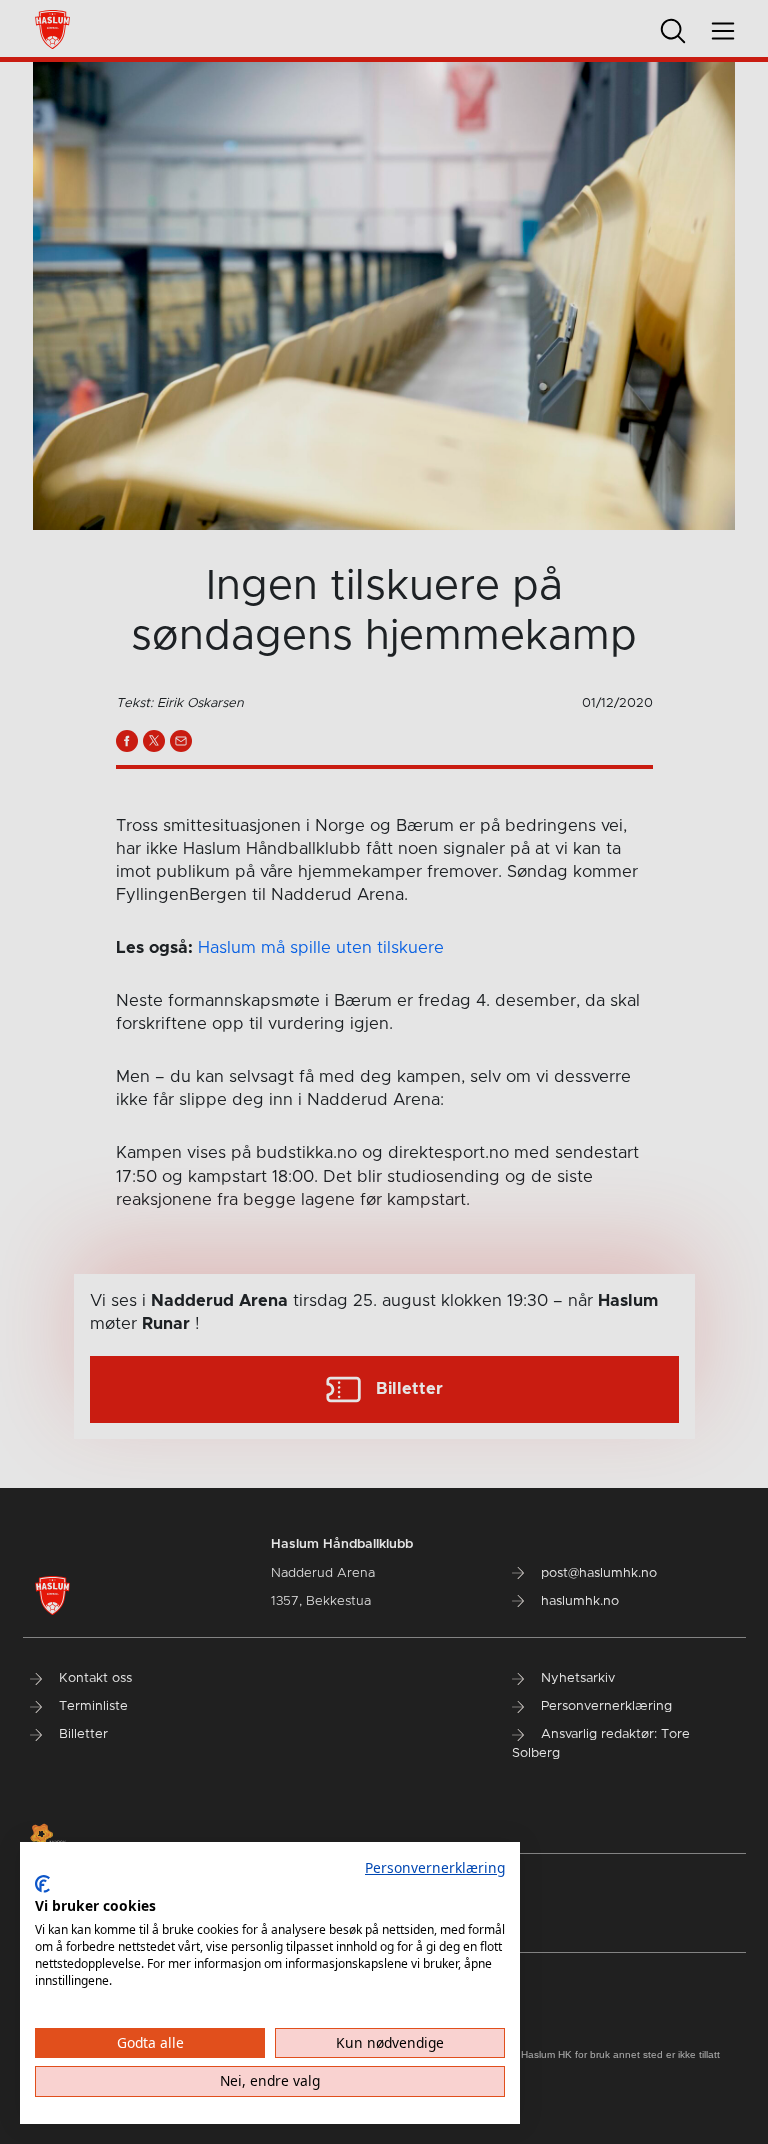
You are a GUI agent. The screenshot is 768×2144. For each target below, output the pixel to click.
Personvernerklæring (435, 1867)
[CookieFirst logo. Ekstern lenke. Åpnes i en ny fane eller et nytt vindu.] (42, 1884)
